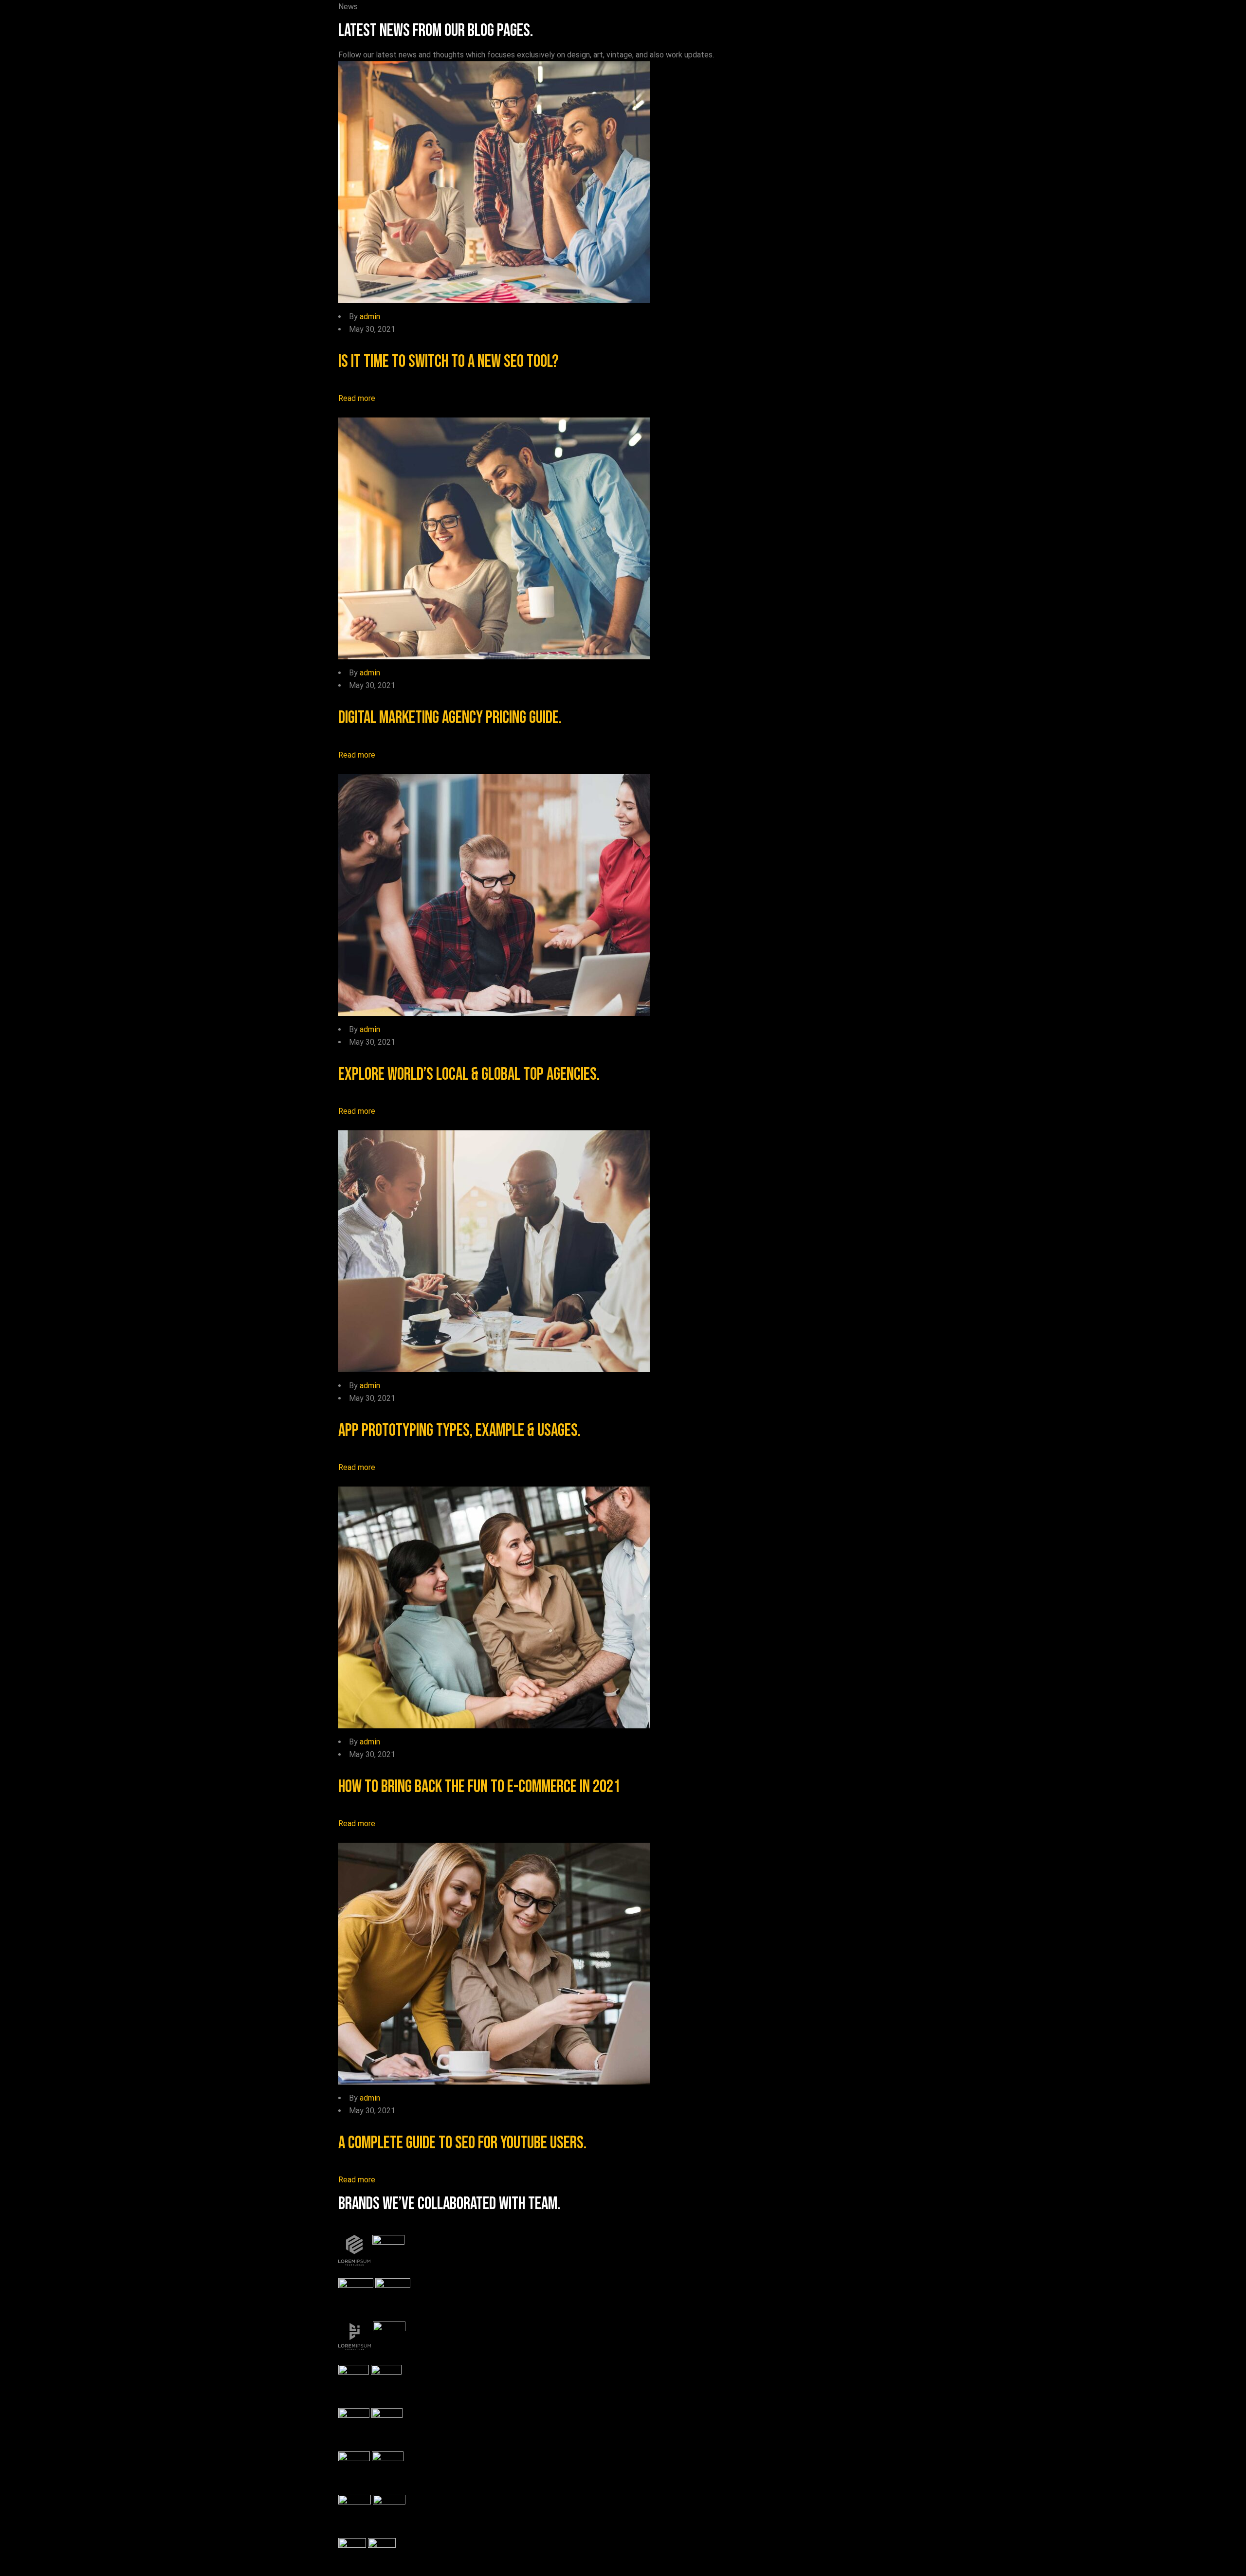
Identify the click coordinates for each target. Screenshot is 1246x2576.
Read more (357, 398)
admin (370, 317)
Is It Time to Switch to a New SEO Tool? (449, 362)
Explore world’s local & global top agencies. (469, 1075)
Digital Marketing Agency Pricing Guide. (450, 718)
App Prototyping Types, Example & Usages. (459, 1431)
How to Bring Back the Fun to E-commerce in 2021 (479, 1787)
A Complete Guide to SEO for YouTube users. (462, 2143)
